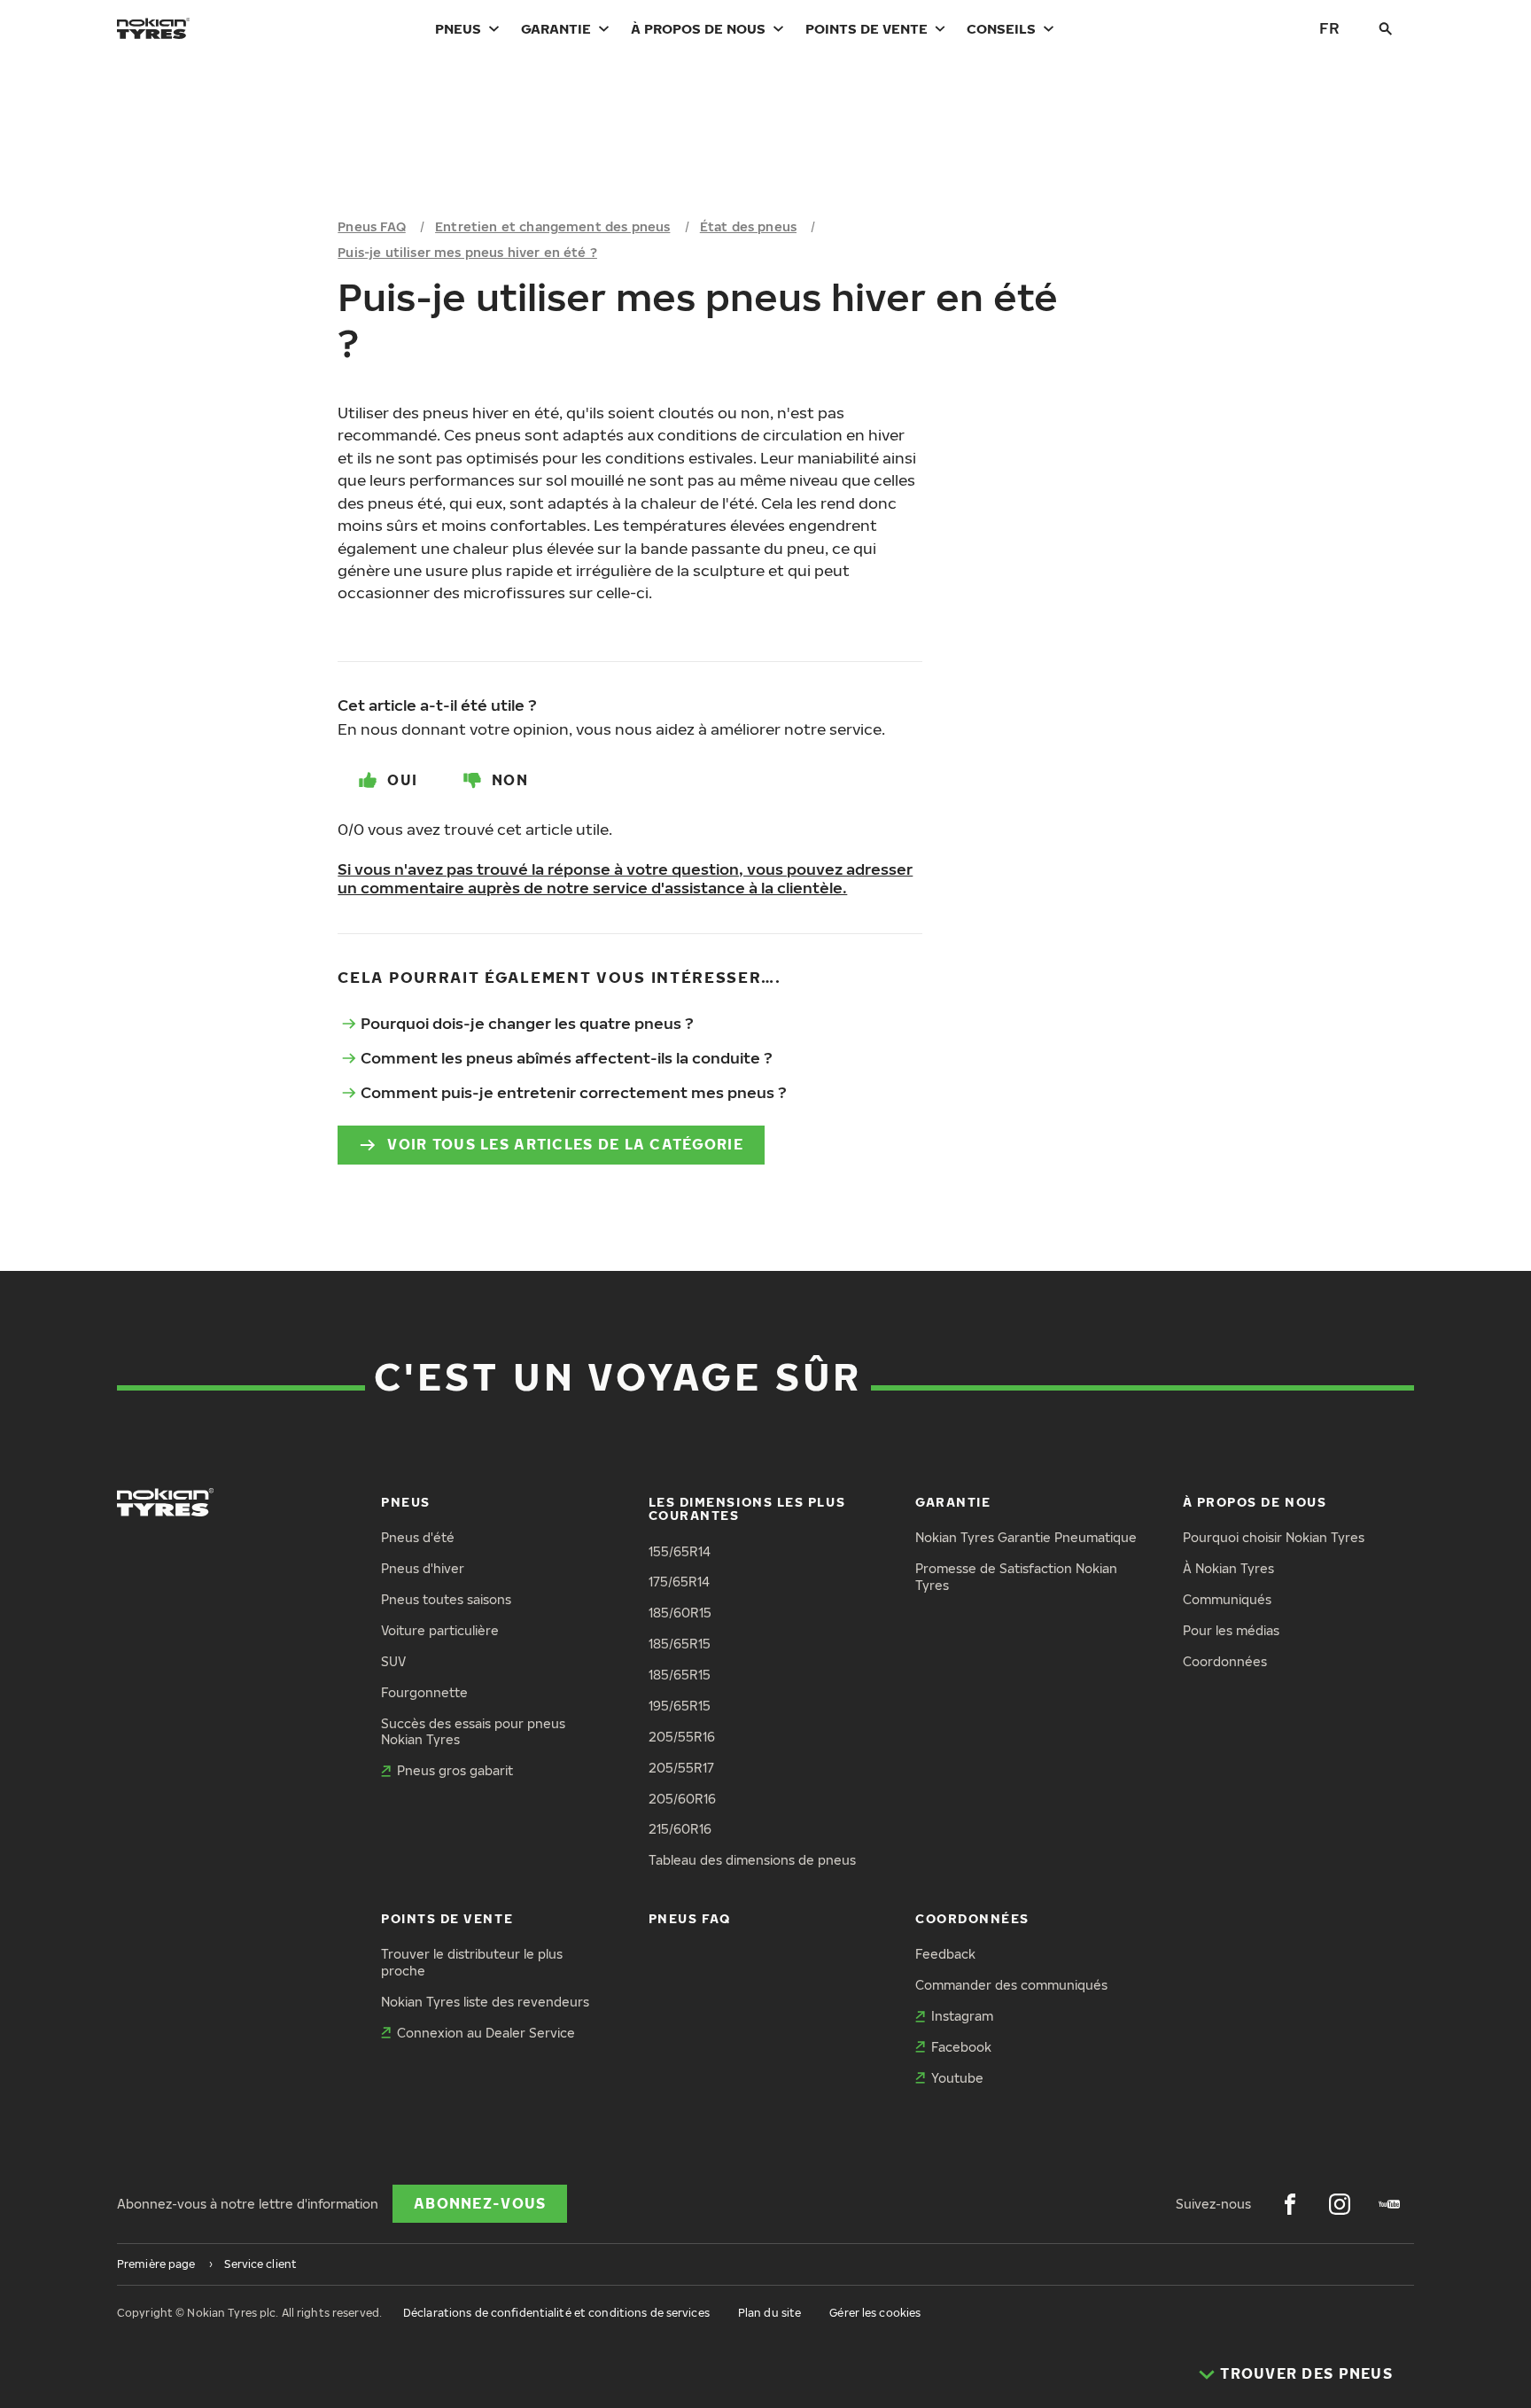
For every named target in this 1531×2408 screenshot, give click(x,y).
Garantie (556, 28)
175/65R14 (679, 1582)
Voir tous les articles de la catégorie (565, 1144)
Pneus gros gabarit (455, 1770)
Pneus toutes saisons (446, 1599)
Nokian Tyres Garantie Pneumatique (1026, 1537)
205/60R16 (682, 1799)
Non (510, 780)
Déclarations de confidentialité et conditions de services (556, 2313)
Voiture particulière (440, 1630)
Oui (402, 780)
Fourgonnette (424, 1692)
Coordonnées (1225, 1661)
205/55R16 (682, 1737)
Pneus (458, 28)
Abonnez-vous (480, 2203)
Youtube (957, 2078)
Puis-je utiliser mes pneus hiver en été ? (467, 252)
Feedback (945, 1954)
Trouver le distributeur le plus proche (472, 1962)
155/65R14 (680, 1551)
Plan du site (769, 2313)
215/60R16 (680, 1829)
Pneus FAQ (371, 226)
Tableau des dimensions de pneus (752, 1860)
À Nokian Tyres (1228, 1568)
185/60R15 (680, 1613)
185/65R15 (680, 1644)
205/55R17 (681, 1768)
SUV (393, 1661)
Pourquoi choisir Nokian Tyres (1274, 1537)
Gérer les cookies (875, 2313)
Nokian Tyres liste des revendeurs (485, 2002)
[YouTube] (1389, 2204)
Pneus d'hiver (423, 1568)
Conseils (1001, 28)
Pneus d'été (418, 1537)
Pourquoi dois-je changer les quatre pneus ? (527, 1023)
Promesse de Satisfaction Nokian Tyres (1016, 1577)
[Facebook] (1290, 2204)
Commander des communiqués (1011, 1985)
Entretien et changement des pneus (552, 226)
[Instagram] (1340, 2204)
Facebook (961, 2047)
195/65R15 (680, 1706)
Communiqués (1227, 1599)
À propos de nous (698, 28)
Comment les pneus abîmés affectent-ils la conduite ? (567, 1058)
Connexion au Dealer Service (486, 2033)
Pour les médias (1231, 1630)
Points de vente (867, 28)
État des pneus (748, 226)
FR (1329, 28)
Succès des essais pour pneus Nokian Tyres (473, 1732)
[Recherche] (1386, 28)
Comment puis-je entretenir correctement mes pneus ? (574, 1092)
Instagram (962, 2016)
